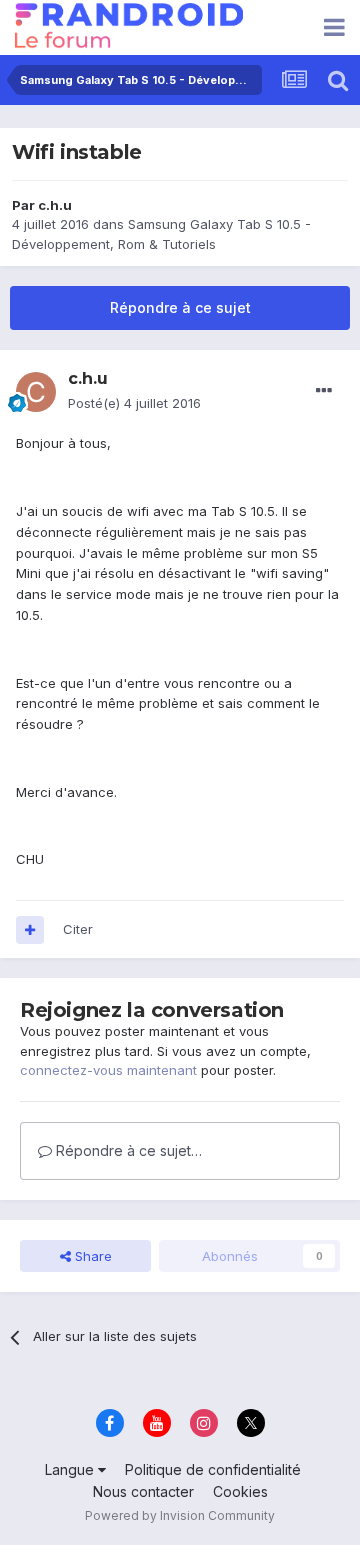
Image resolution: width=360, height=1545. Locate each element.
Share (91, 1256)
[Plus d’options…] (324, 391)
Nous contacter (143, 1491)
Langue (71, 1469)
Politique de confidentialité (213, 1469)
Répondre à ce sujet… (127, 1150)
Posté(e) (134, 403)
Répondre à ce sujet (180, 307)
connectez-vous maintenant (108, 1070)
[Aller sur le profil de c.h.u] (36, 392)
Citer (78, 929)
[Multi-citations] (30, 930)
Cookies (240, 1491)
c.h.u (55, 205)
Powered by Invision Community (180, 1515)
